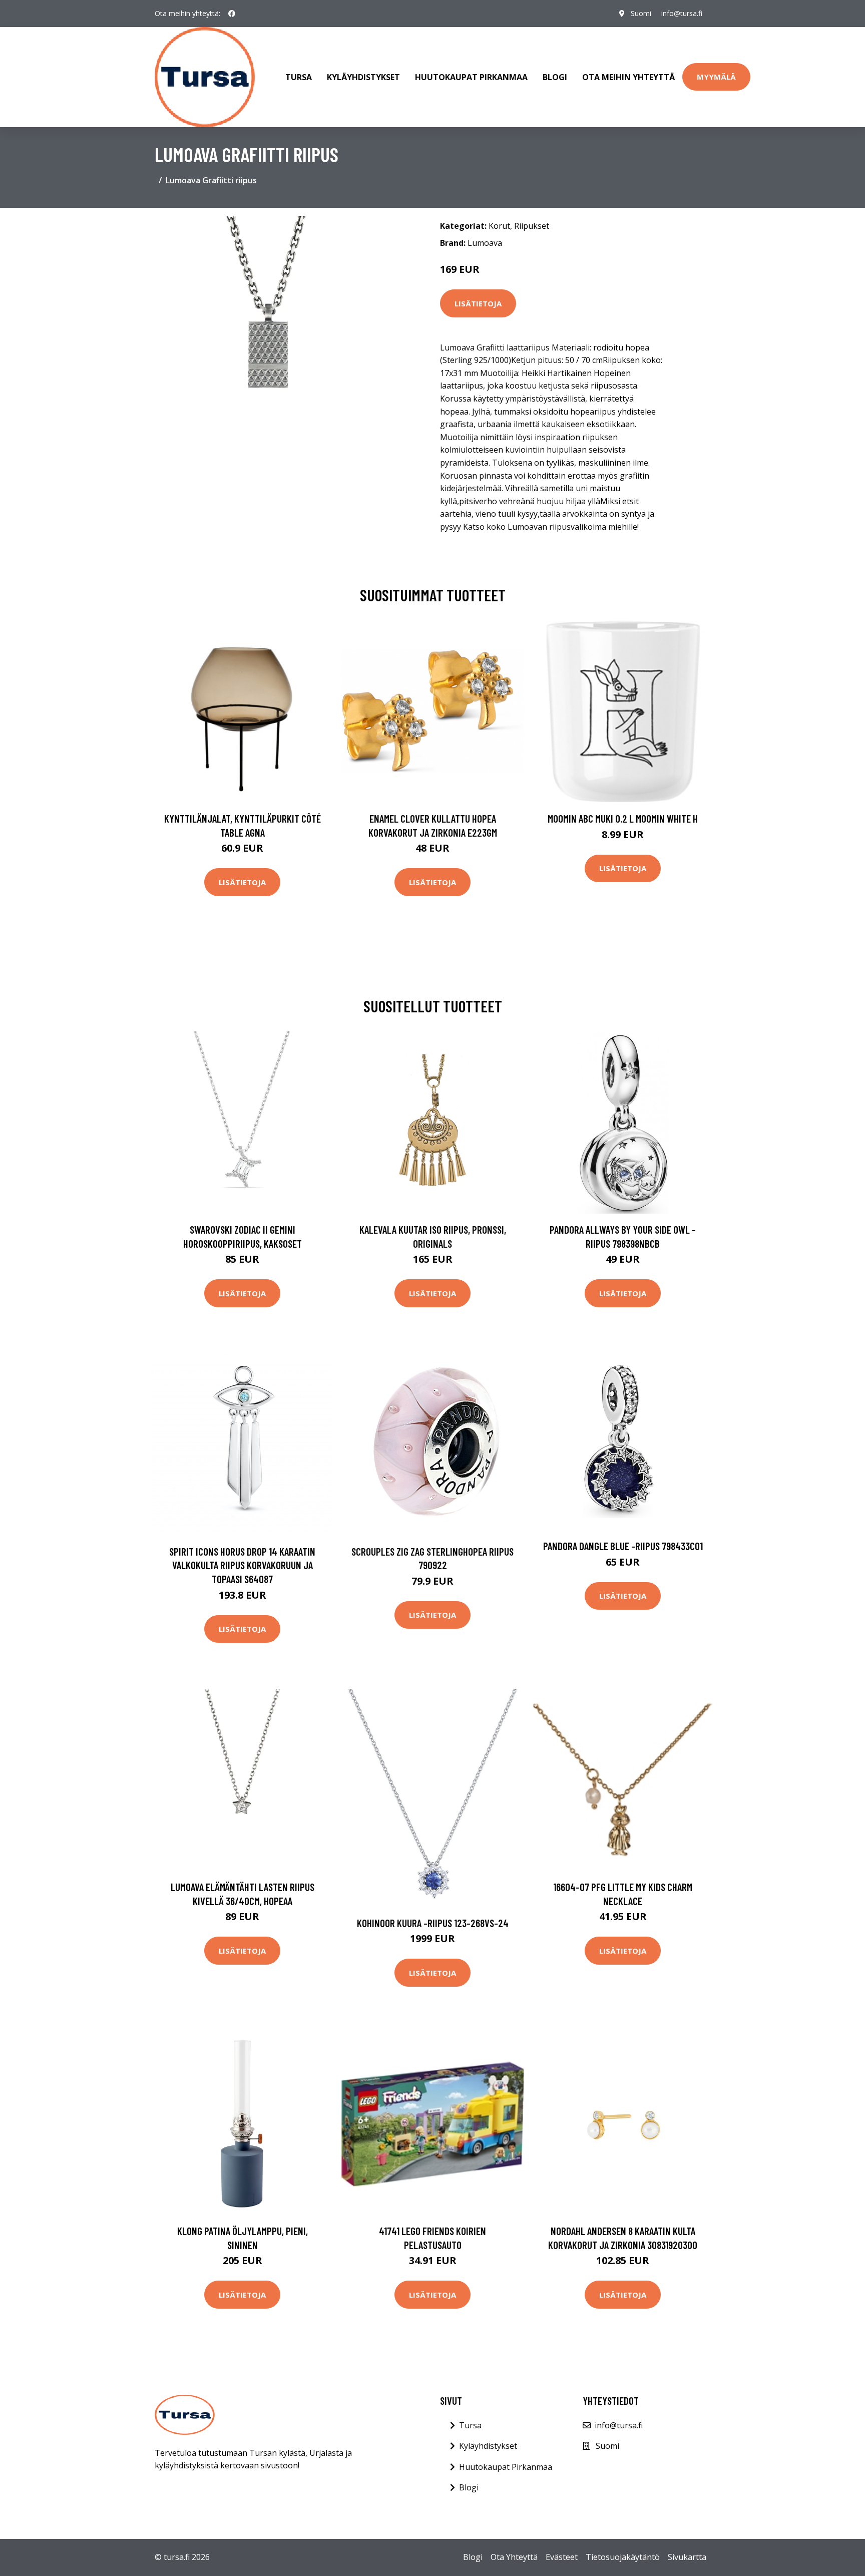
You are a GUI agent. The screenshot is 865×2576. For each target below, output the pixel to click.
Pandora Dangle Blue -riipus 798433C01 (623, 1546)
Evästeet (562, 2557)
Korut (499, 226)
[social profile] (232, 14)
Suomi (641, 13)
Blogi (555, 77)
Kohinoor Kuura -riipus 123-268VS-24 (433, 1923)
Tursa (299, 77)
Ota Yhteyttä (514, 2557)
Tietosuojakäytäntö (623, 2557)
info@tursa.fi (682, 13)
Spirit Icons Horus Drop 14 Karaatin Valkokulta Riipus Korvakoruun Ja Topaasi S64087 (242, 1565)
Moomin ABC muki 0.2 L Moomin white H (623, 818)
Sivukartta (687, 2557)
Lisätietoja (478, 303)
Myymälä (716, 77)
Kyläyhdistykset (363, 77)
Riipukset (532, 226)
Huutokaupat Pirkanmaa (471, 77)
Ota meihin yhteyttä (628, 77)
